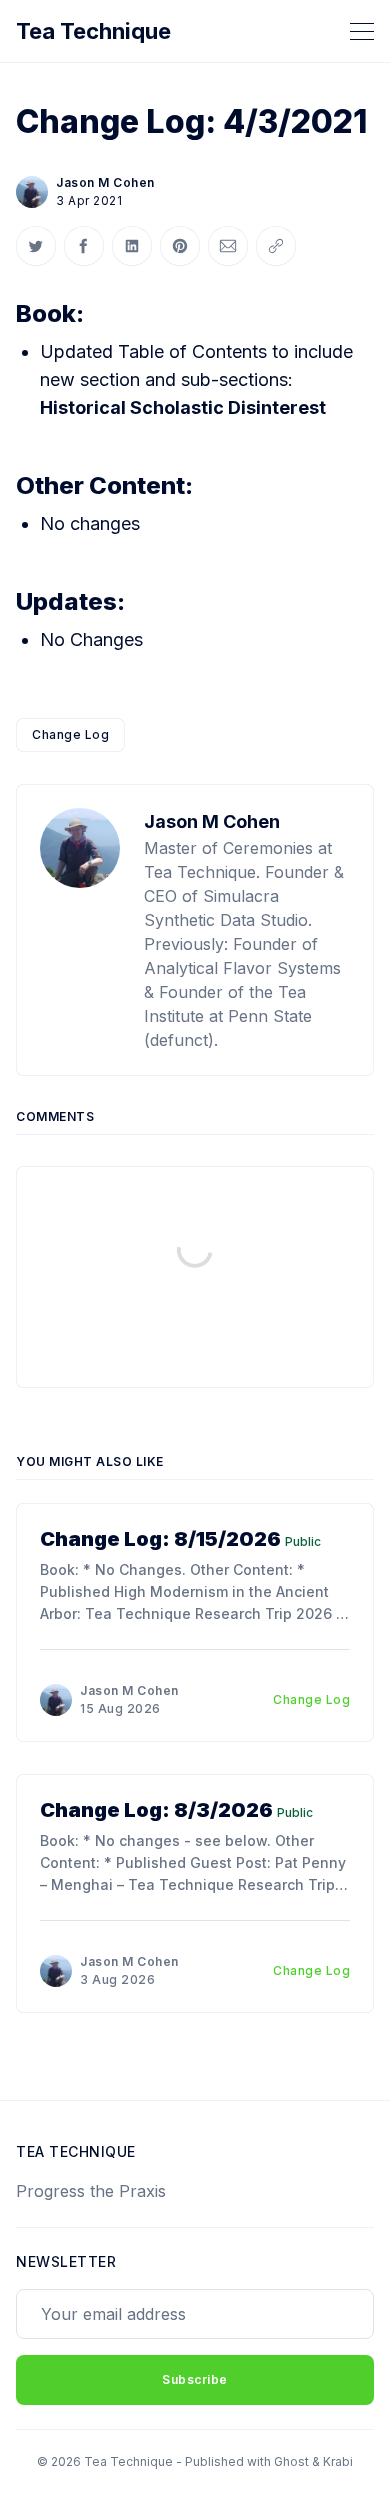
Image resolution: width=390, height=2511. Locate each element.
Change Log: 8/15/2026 (160, 1539)
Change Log (70, 734)
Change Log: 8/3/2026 (156, 1810)
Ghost (291, 2461)
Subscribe (195, 2379)
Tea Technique (93, 31)
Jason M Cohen (105, 182)
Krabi (338, 2461)
